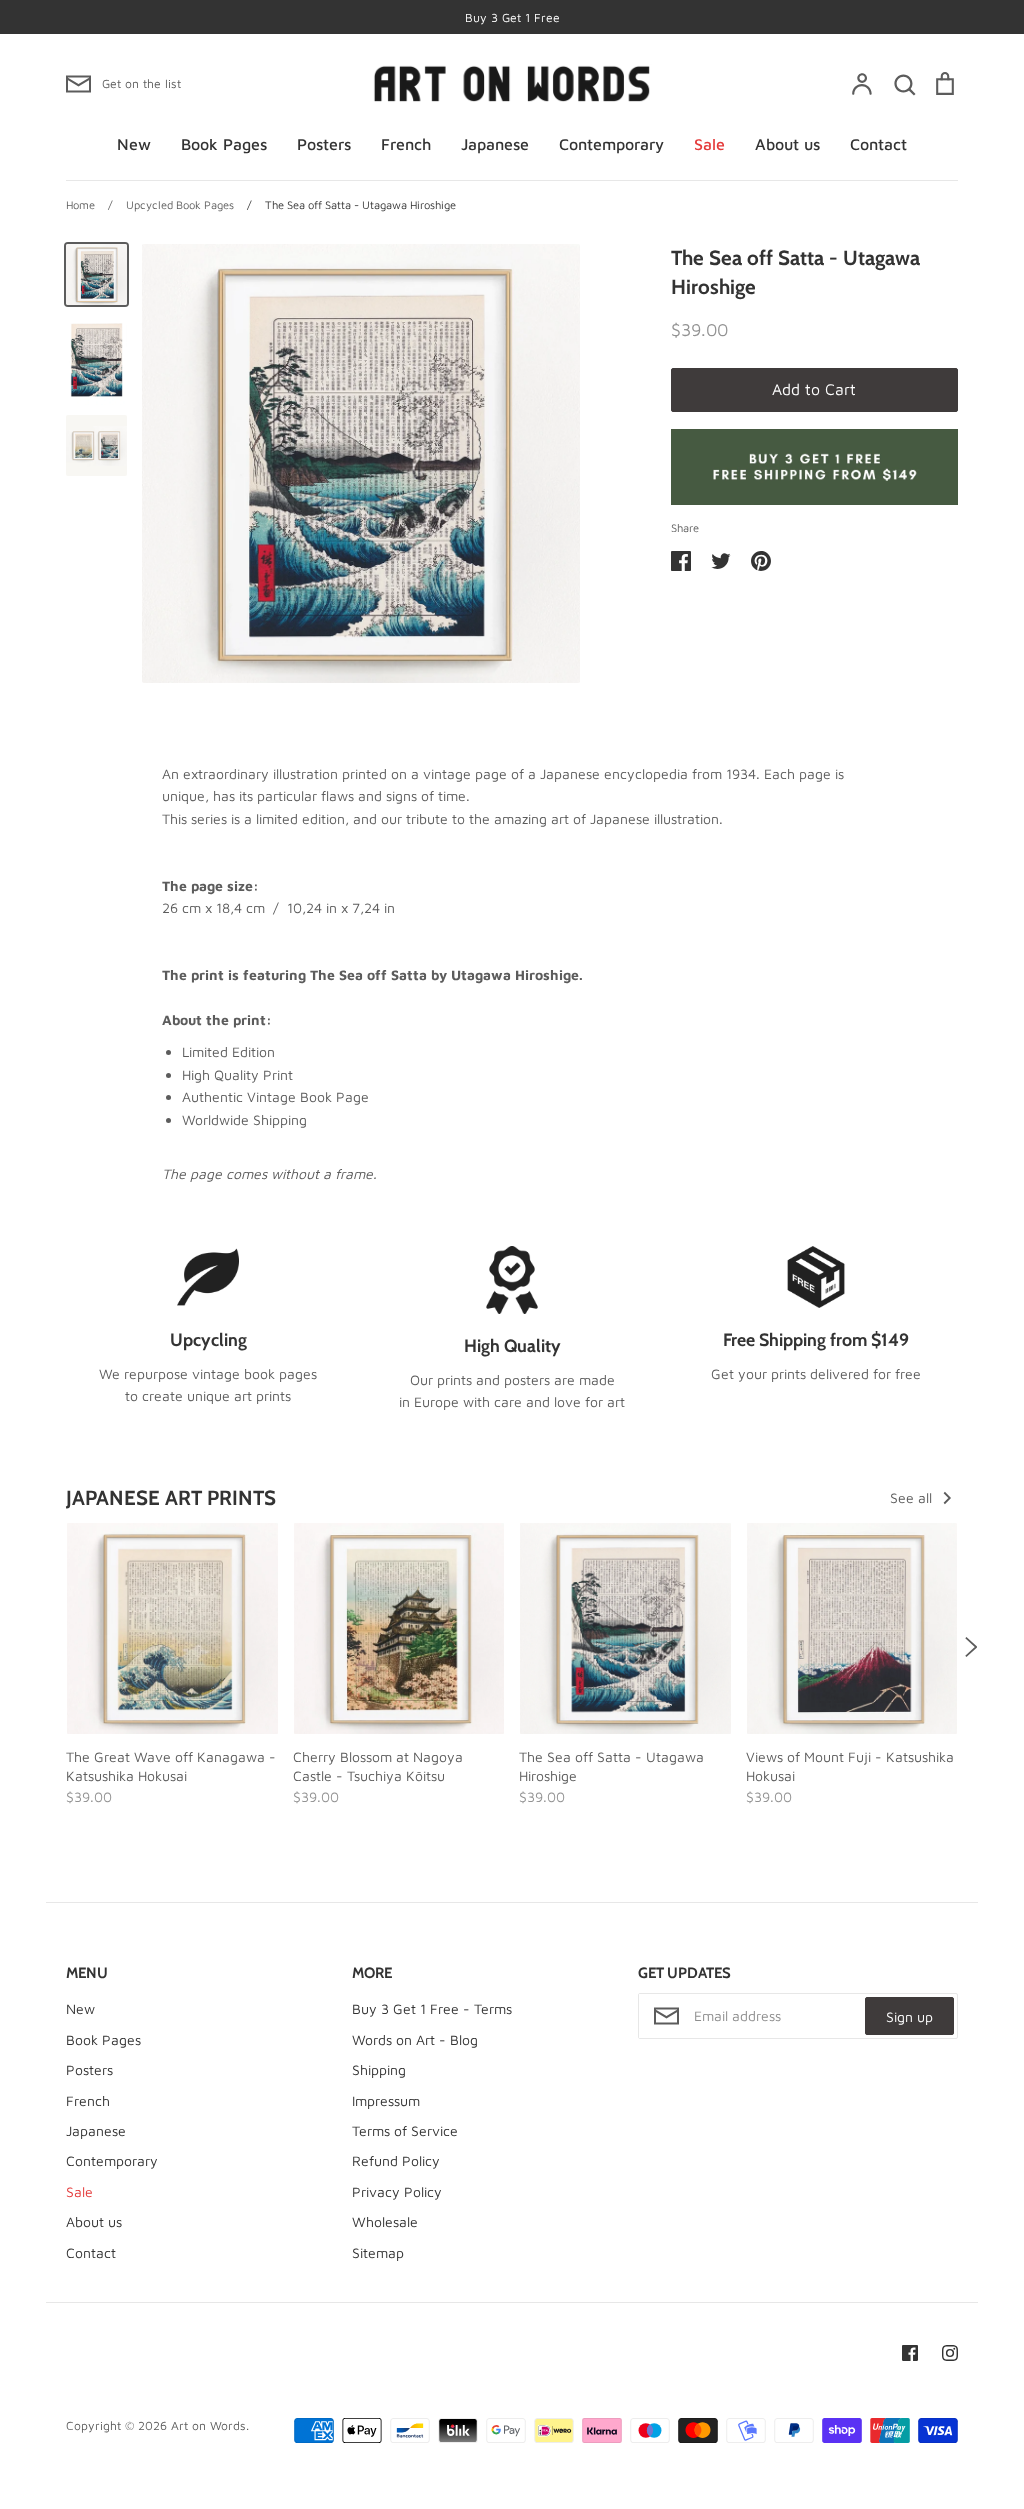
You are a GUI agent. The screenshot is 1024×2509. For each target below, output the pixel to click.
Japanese (495, 144)
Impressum (386, 2100)
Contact (878, 144)
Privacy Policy (397, 2191)
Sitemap (378, 2252)
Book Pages (224, 144)
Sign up (909, 2016)
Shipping (379, 2069)
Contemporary (611, 144)
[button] (53, 1647)
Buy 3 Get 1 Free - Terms (432, 2008)
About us (787, 144)
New (134, 144)
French (406, 144)
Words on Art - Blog (415, 2039)
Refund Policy (396, 2160)
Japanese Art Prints (171, 1497)
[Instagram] (950, 2353)
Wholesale (385, 2221)
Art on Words (208, 2425)
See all (913, 1497)
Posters (324, 144)
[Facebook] (910, 2353)
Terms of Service (405, 2130)
